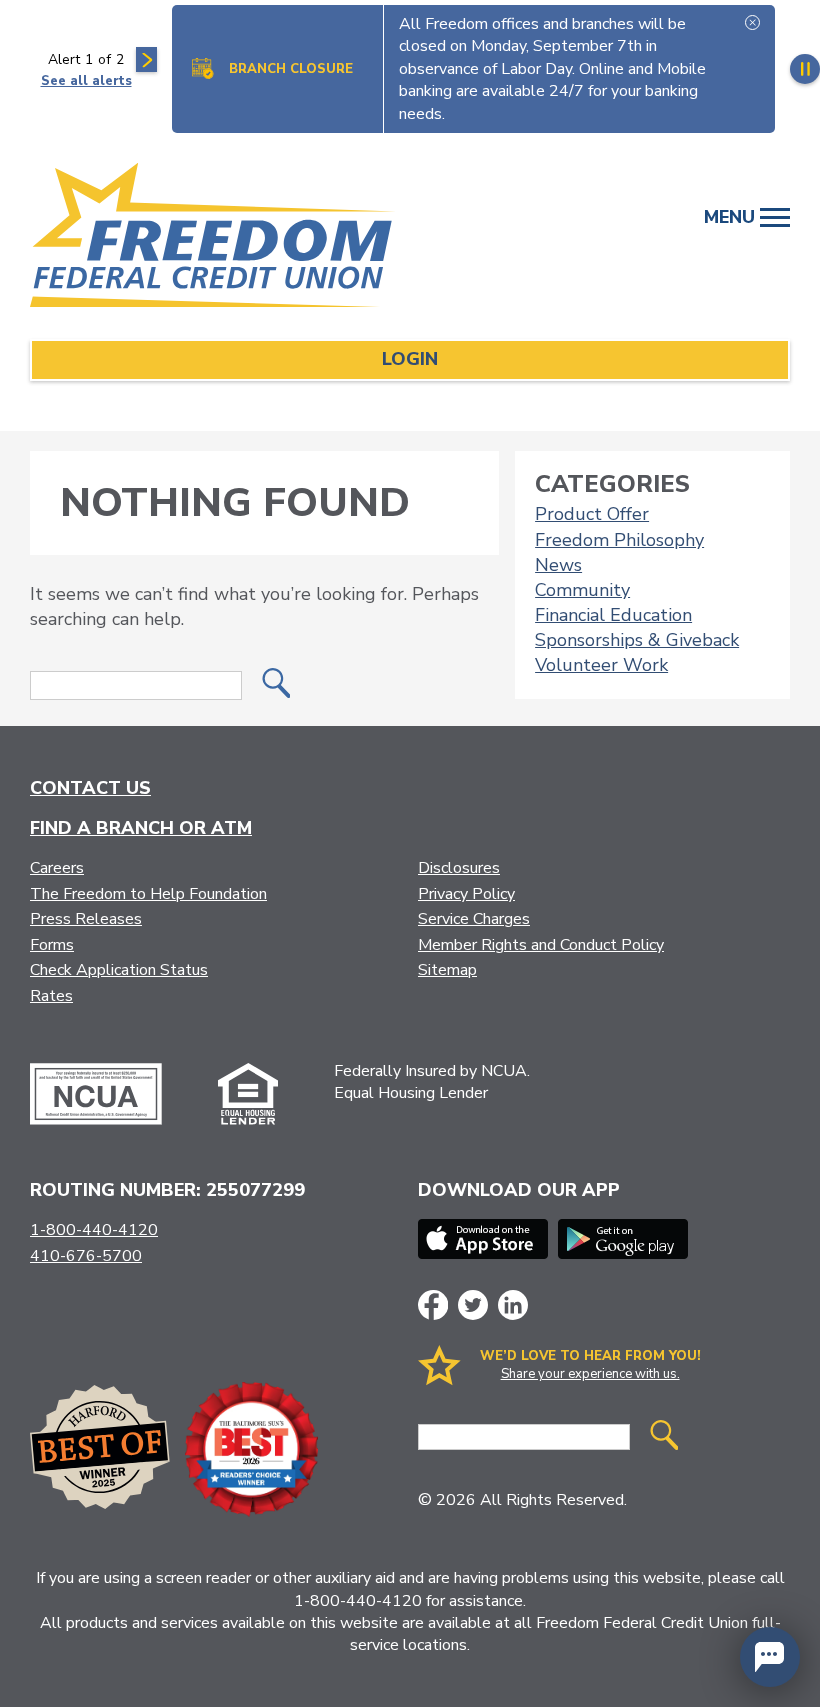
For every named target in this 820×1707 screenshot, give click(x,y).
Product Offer (592, 514)
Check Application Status (119, 970)
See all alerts (86, 81)
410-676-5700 (86, 1256)
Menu (732, 217)
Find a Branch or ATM (141, 828)
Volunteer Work (601, 665)
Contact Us (90, 788)
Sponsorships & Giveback (637, 640)
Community (582, 590)
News (558, 565)
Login (410, 359)
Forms (52, 945)
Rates (51, 996)
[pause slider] (805, 69)
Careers (57, 868)
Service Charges (474, 919)
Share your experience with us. (590, 1374)
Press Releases (86, 919)
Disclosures (459, 868)
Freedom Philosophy (619, 540)
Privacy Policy (466, 894)
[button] (770, 1657)
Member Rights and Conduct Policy (541, 945)
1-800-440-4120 (94, 1230)
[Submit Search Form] (276, 685)
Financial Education (613, 615)
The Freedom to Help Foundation (148, 894)
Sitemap (447, 970)
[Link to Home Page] (235, 238)
